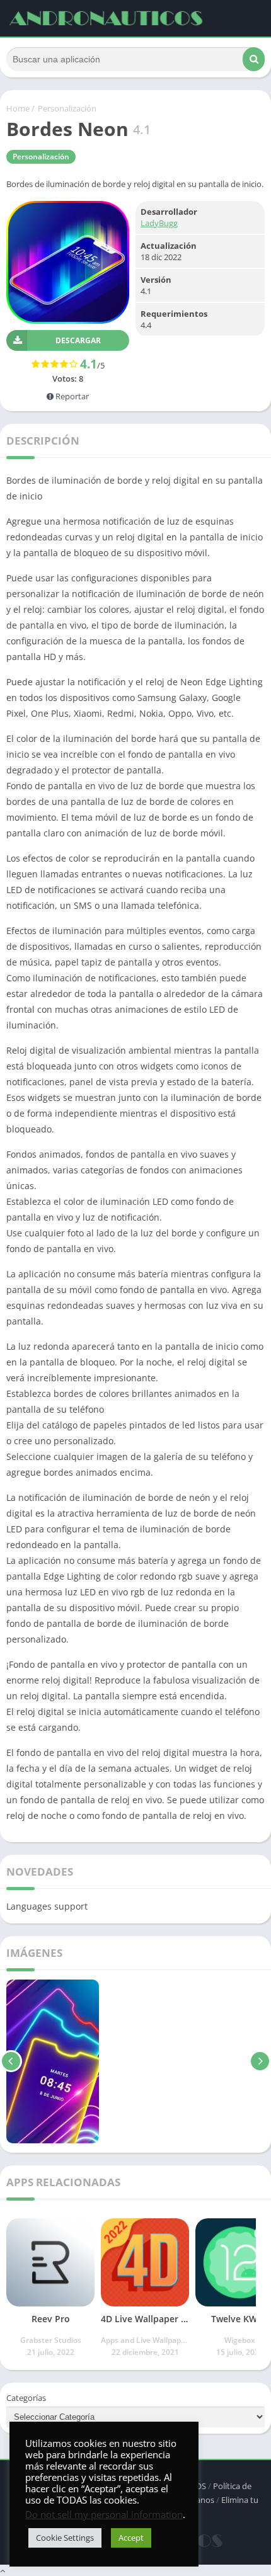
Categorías (26, 2398)
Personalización (67, 108)
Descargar (78, 340)
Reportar (71, 396)
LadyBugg (159, 223)
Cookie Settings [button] (65, 2538)
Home (18, 108)
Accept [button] (131, 2538)
